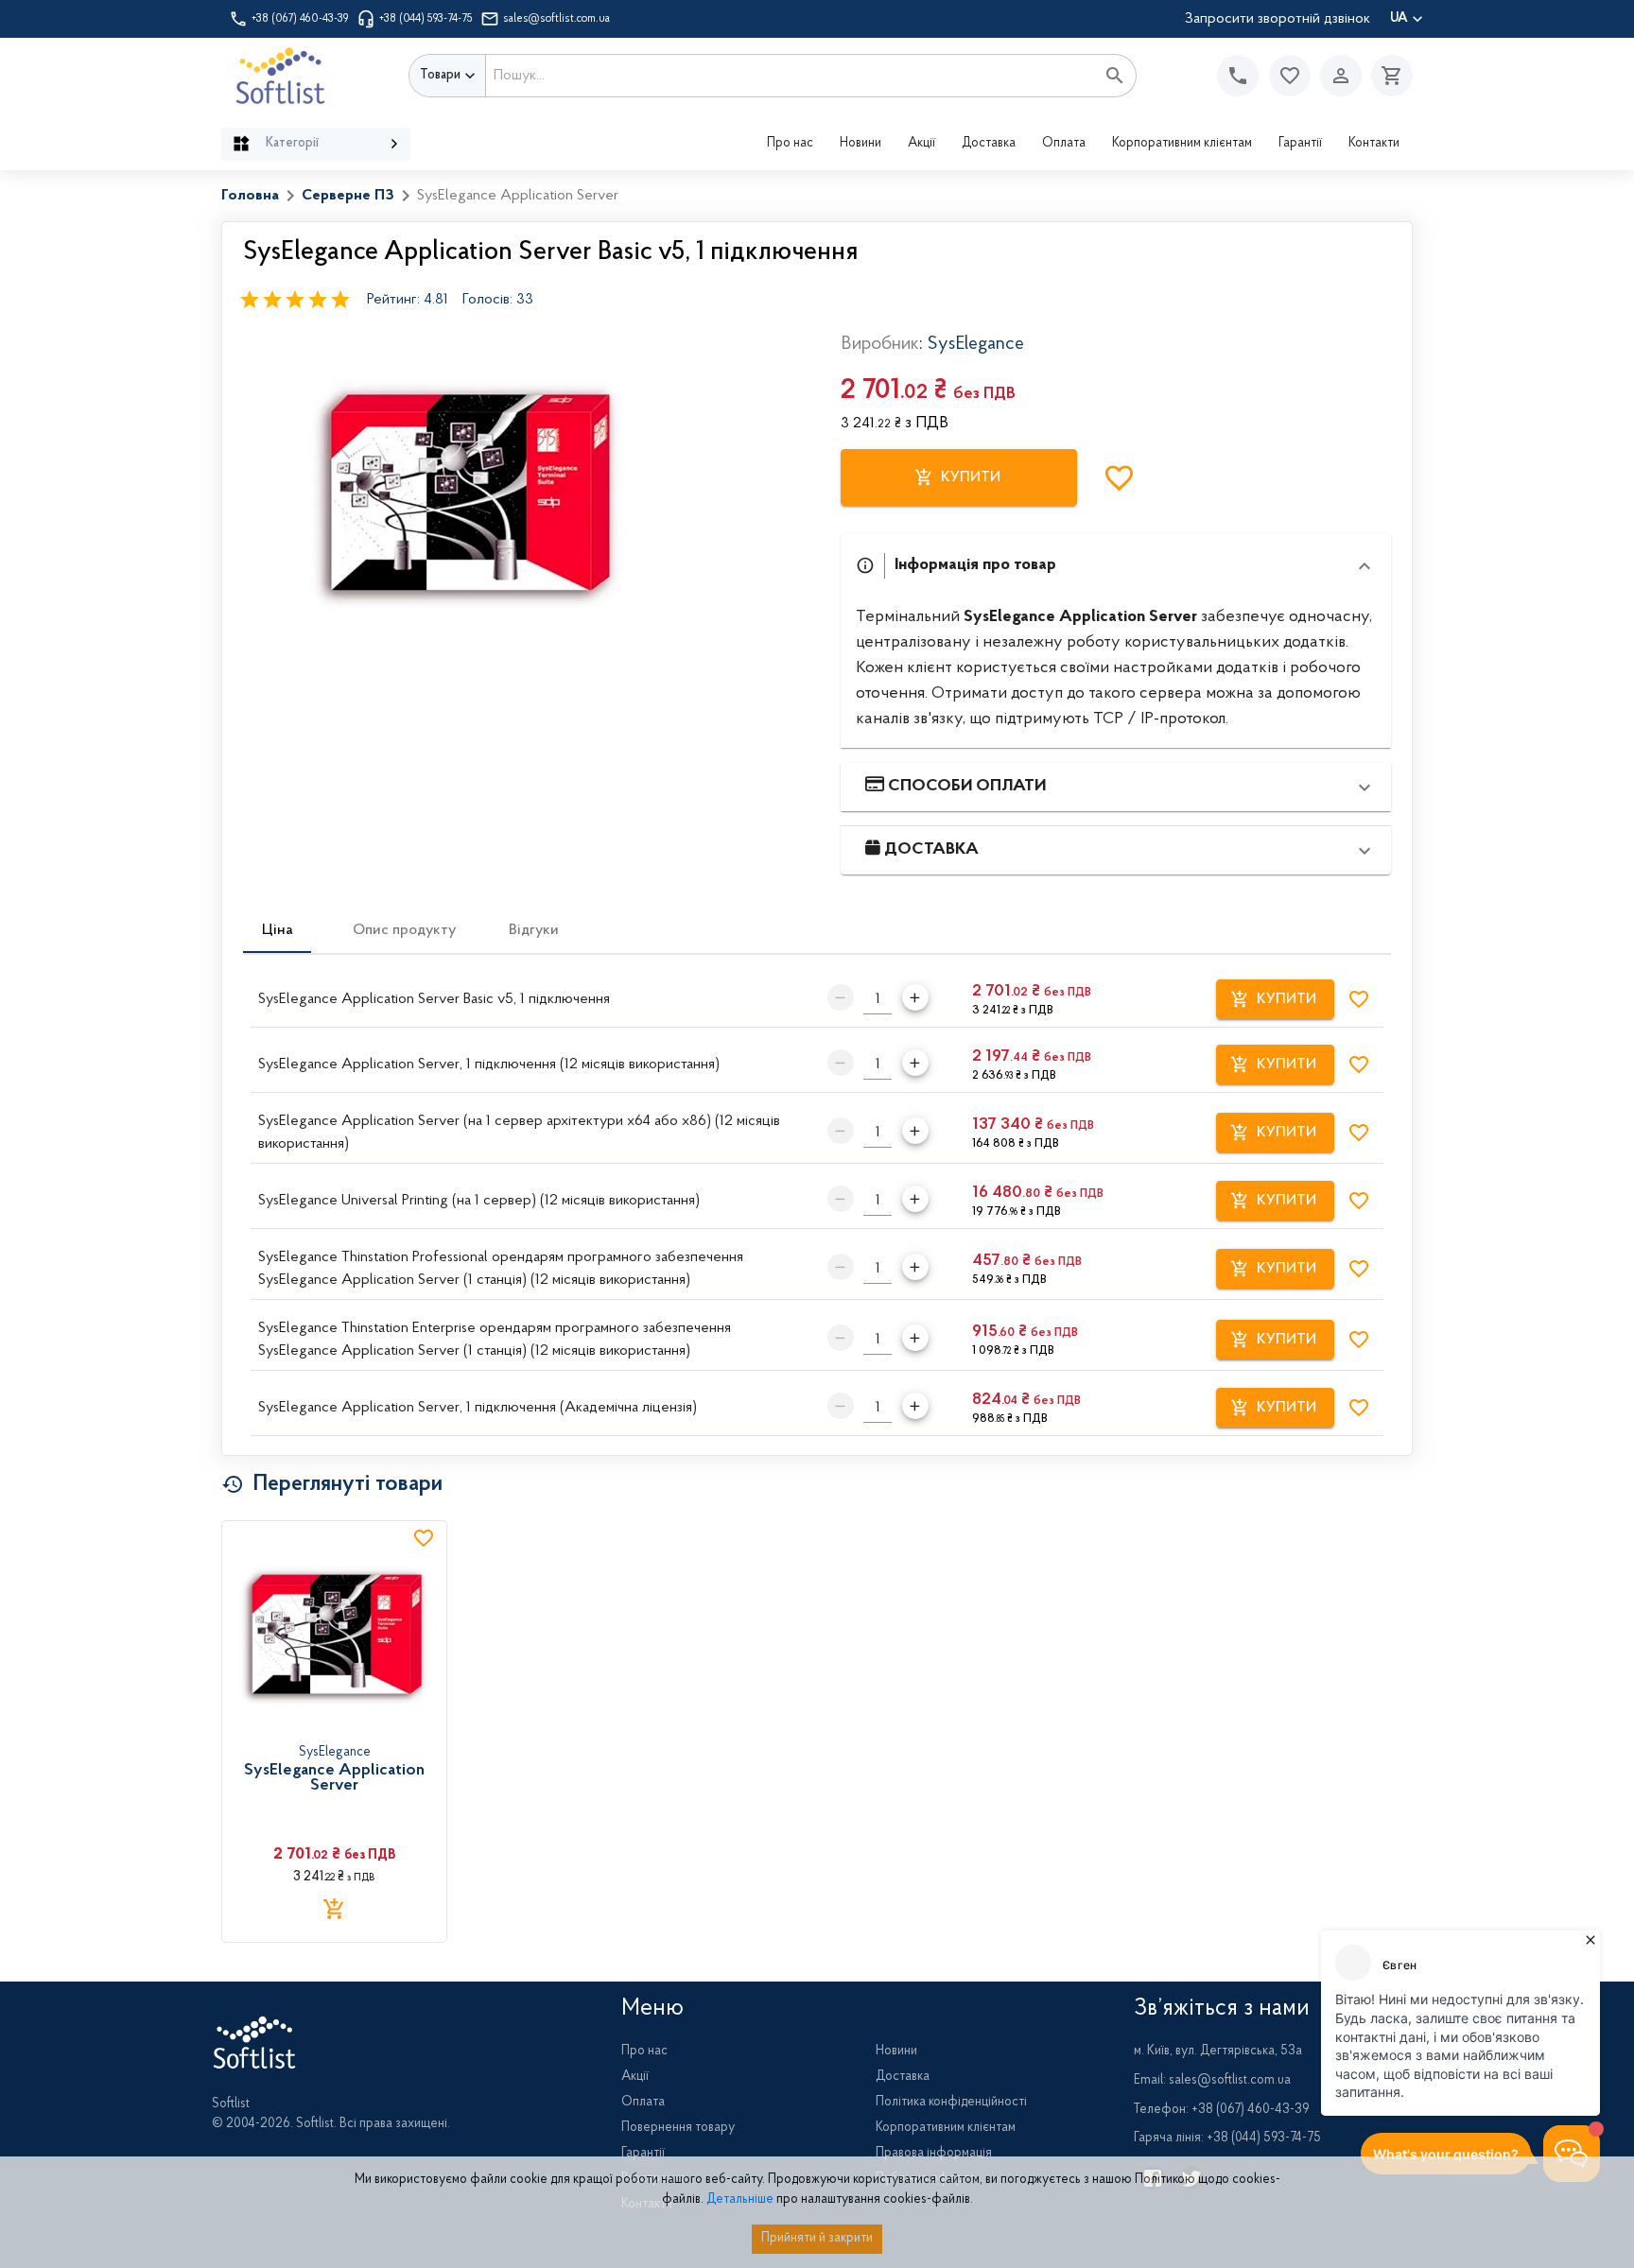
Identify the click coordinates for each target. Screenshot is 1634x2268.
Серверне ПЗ (348, 196)
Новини (860, 144)
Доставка (989, 144)
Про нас (790, 144)
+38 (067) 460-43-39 (300, 19)
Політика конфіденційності (951, 2103)
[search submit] (1115, 76)
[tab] (277, 930)
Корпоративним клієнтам (1182, 144)
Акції (921, 144)
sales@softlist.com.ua (556, 19)
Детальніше (740, 2200)
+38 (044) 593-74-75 (426, 19)
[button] (1290, 76)
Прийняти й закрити (817, 2239)
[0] (1387, 76)
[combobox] (791, 76)
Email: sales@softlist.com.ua (1212, 2081)
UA (1399, 19)
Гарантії (1300, 144)
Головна (250, 196)
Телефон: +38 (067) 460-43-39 (1222, 2110)
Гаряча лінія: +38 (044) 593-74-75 (1227, 2138)
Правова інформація (934, 2154)
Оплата (1064, 144)
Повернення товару (678, 2128)
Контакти (1374, 144)
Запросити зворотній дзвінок (1278, 19)
